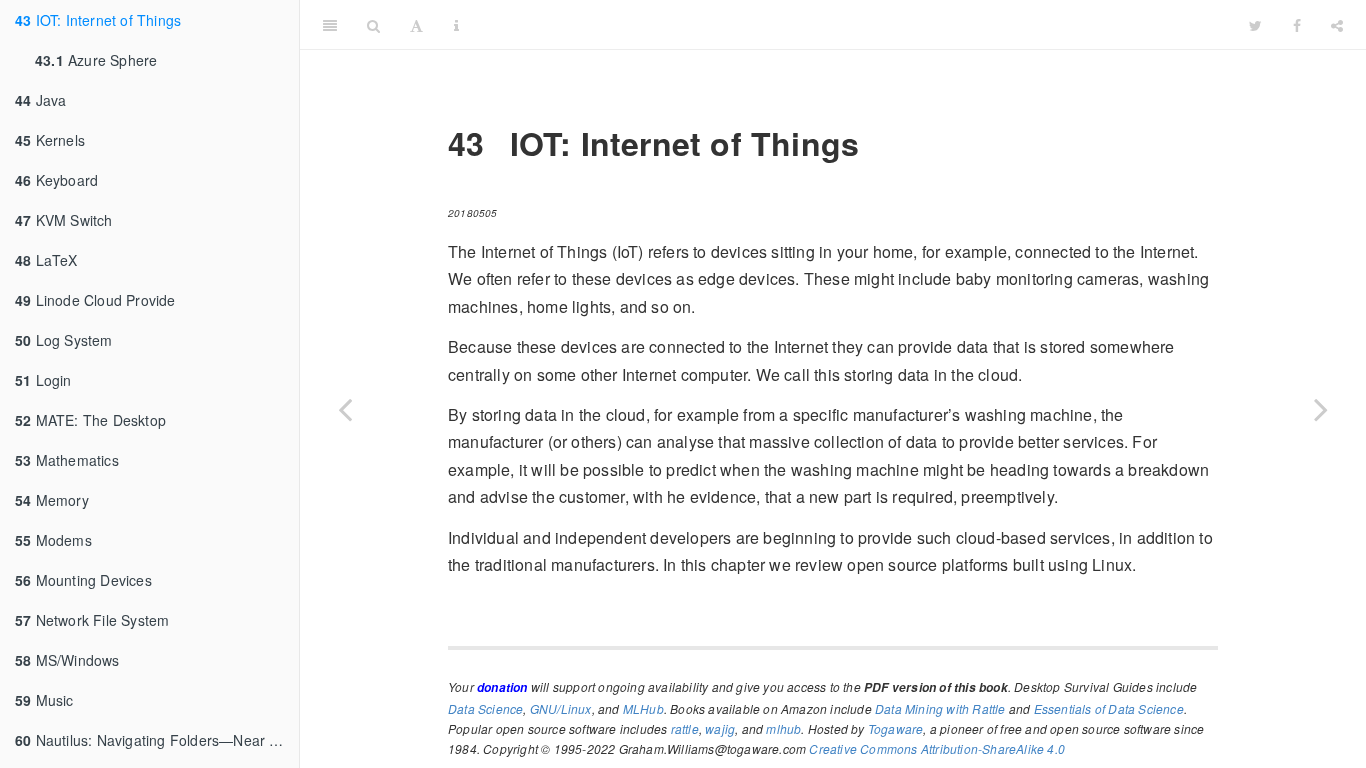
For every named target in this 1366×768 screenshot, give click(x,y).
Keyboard (56, 180)
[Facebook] (1297, 25)
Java (40, 100)
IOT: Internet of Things (98, 20)
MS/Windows (67, 660)
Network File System (92, 620)
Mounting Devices (83, 580)
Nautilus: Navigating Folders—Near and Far (157, 740)
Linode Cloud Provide (95, 300)
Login (43, 380)
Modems (53, 540)
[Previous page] (345, 409)
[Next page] (1321, 409)
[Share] (1337, 25)
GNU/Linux (561, 708)
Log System (64, 340)
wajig (720, 728)
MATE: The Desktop (90, 420)
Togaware (896, 728)
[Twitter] (1255, 25)
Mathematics (67, 460)
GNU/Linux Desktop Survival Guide (854, 24)
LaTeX (46, 260)
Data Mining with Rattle (940, 708)
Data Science (485, 708)
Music (44, 700)
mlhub (783, 728)
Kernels (50, 140)
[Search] (373, 25)
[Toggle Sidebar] (330, 25)
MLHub (643, 708)
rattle (685, 728)
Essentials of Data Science (1109, 708)
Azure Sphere (96, 60)
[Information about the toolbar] (456, 25)
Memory (52, 500)
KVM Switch (64, 220)
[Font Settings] (416, 25)
